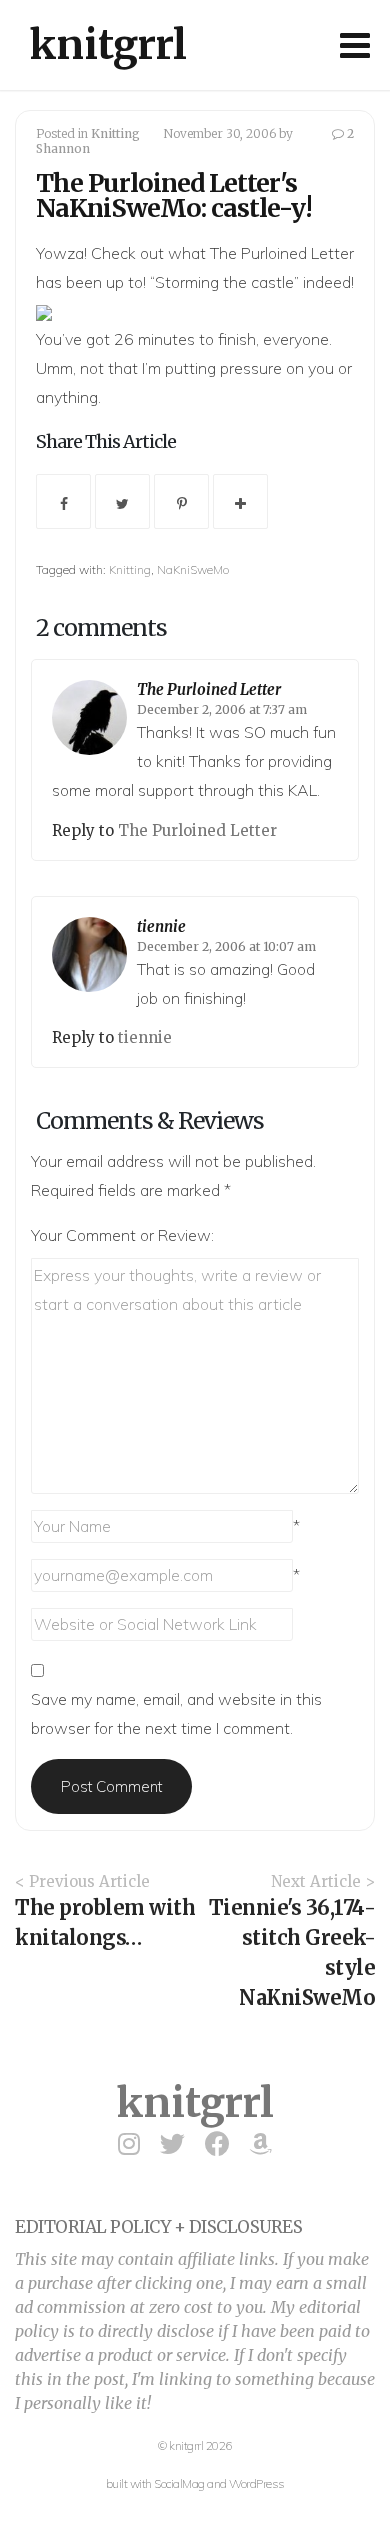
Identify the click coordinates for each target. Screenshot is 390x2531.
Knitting (115, 133)
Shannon (63, 148)
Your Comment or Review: (122, 1235)
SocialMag (179, 2483)
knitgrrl (108, 45)
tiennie (161, 926)
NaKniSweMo (193, 569)
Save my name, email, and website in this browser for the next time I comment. (176, 1713)
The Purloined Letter (282, 253)
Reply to (85, 830)
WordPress (257, 2483)
